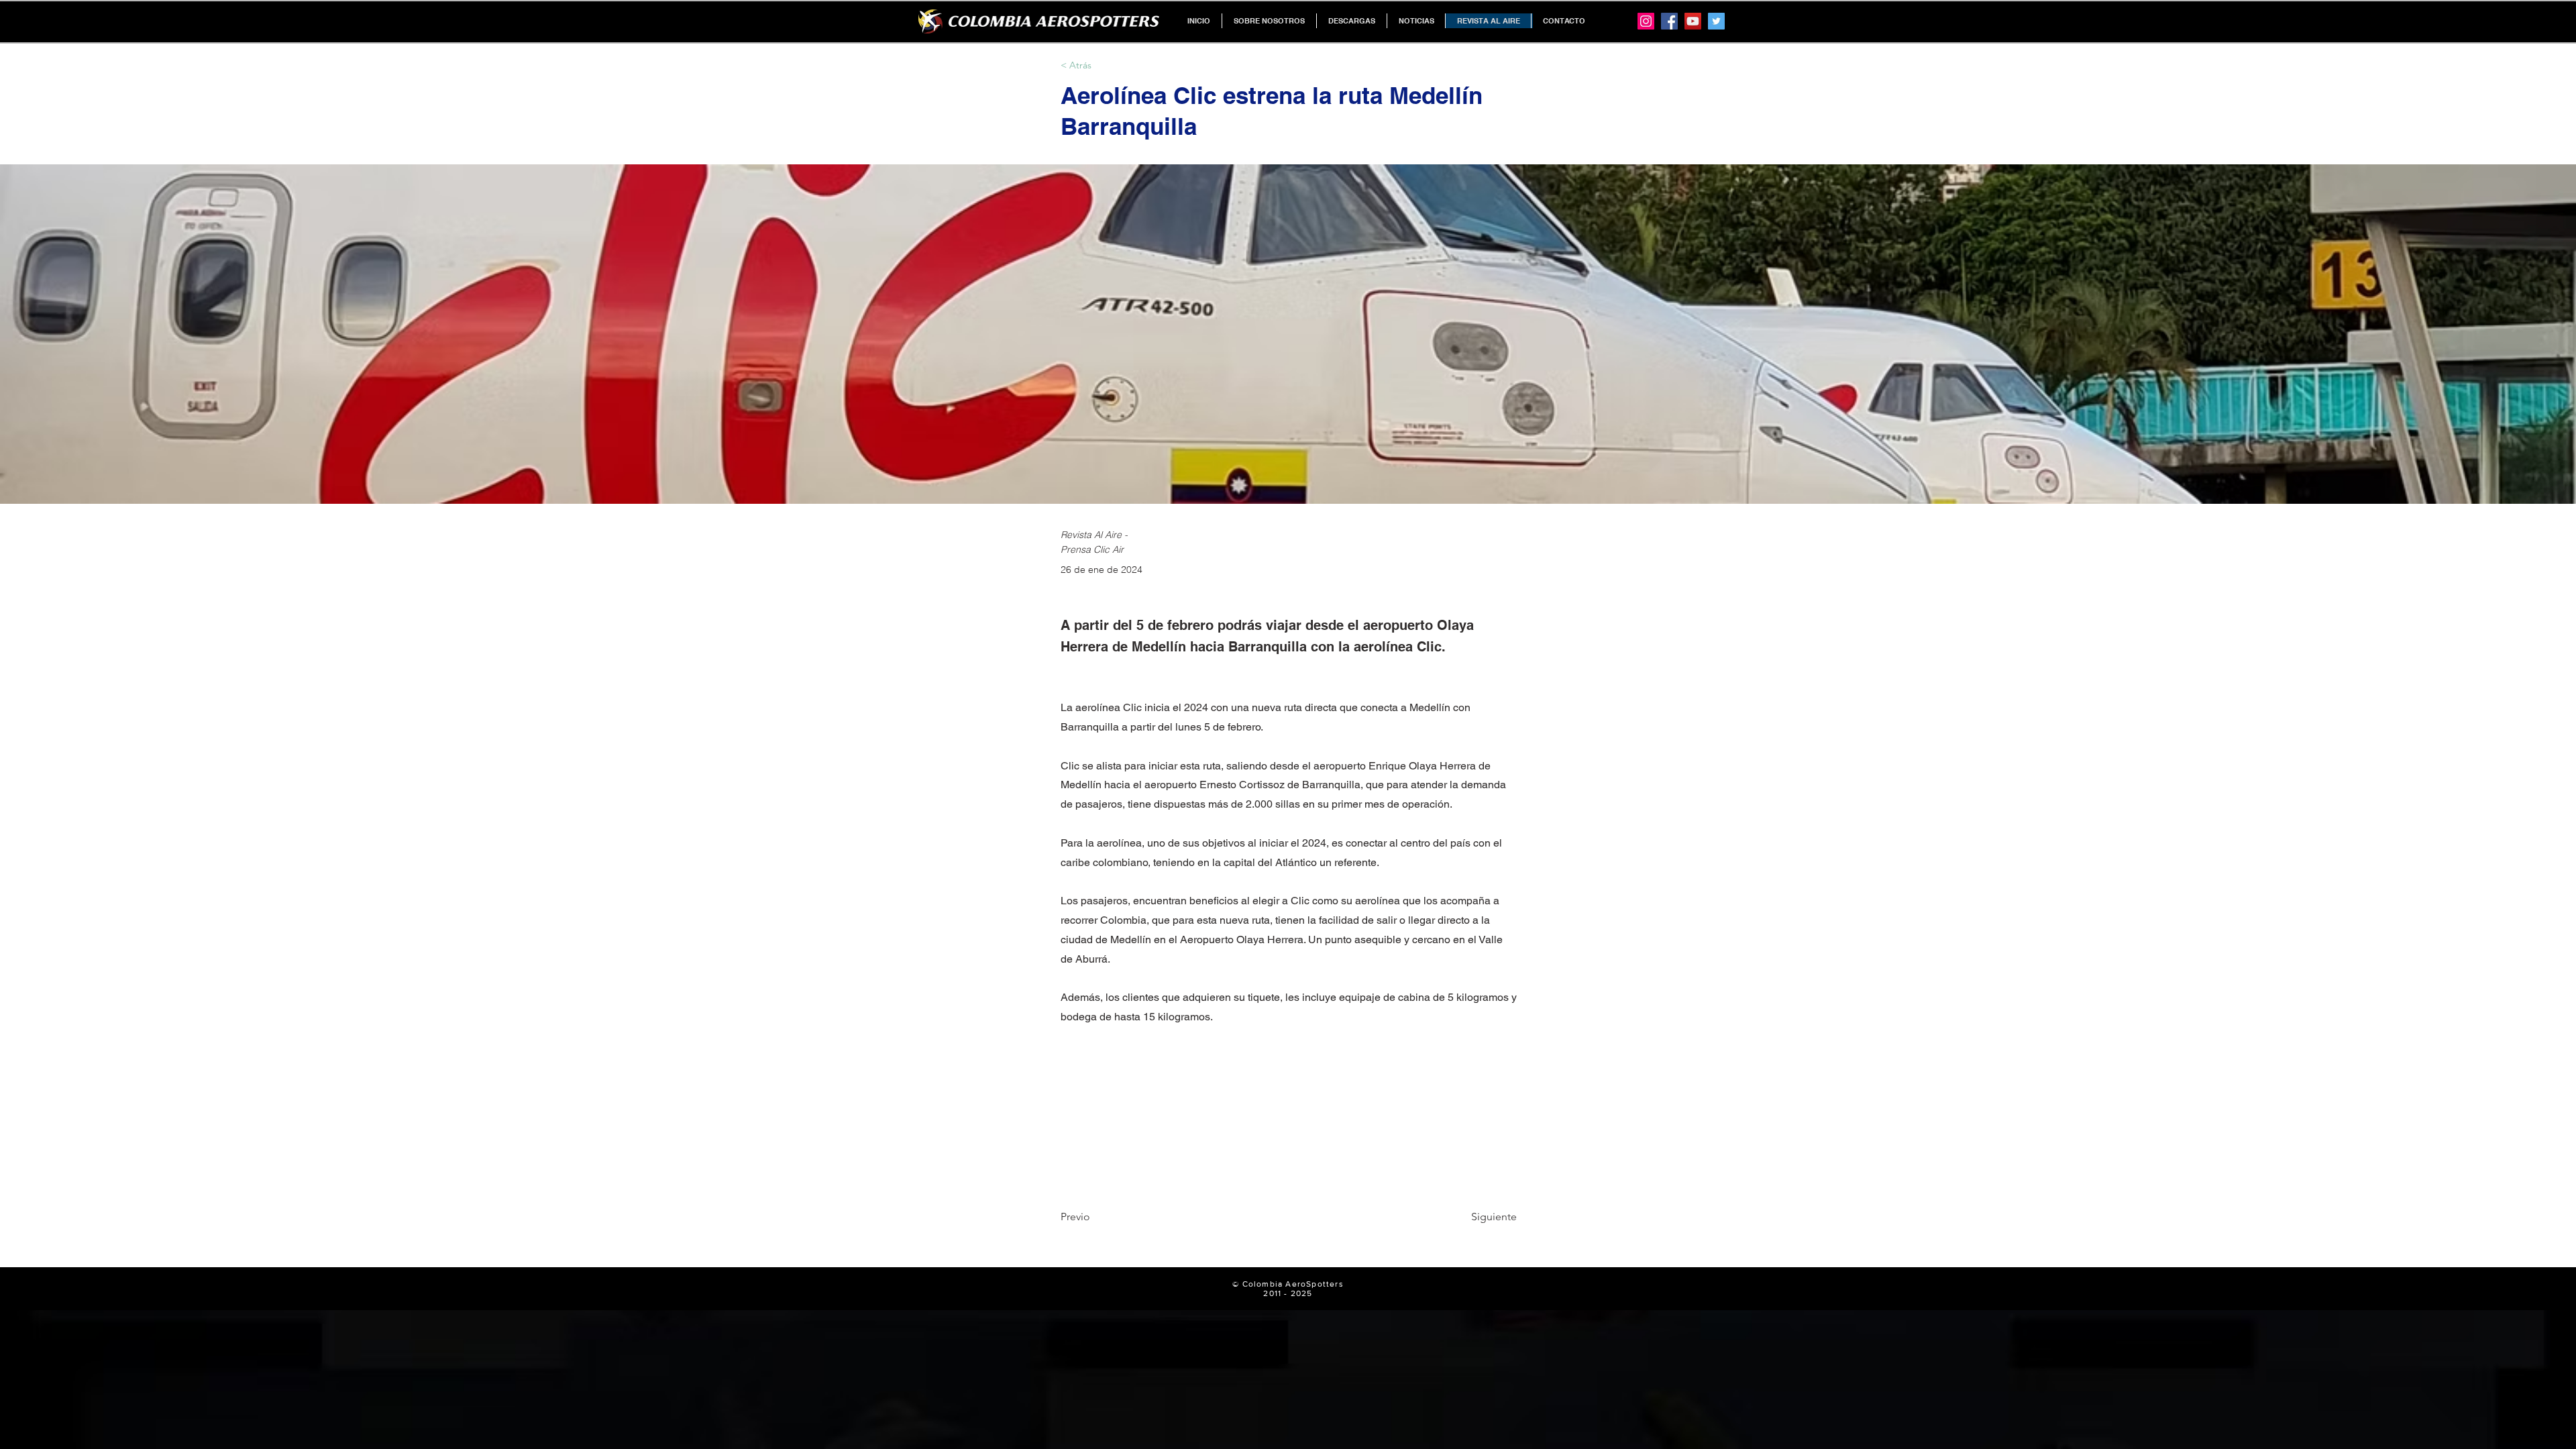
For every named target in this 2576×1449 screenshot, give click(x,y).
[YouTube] (1693, 21)
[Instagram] (1646, 21)
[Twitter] (1716, 21)
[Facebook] (1669, 21)
